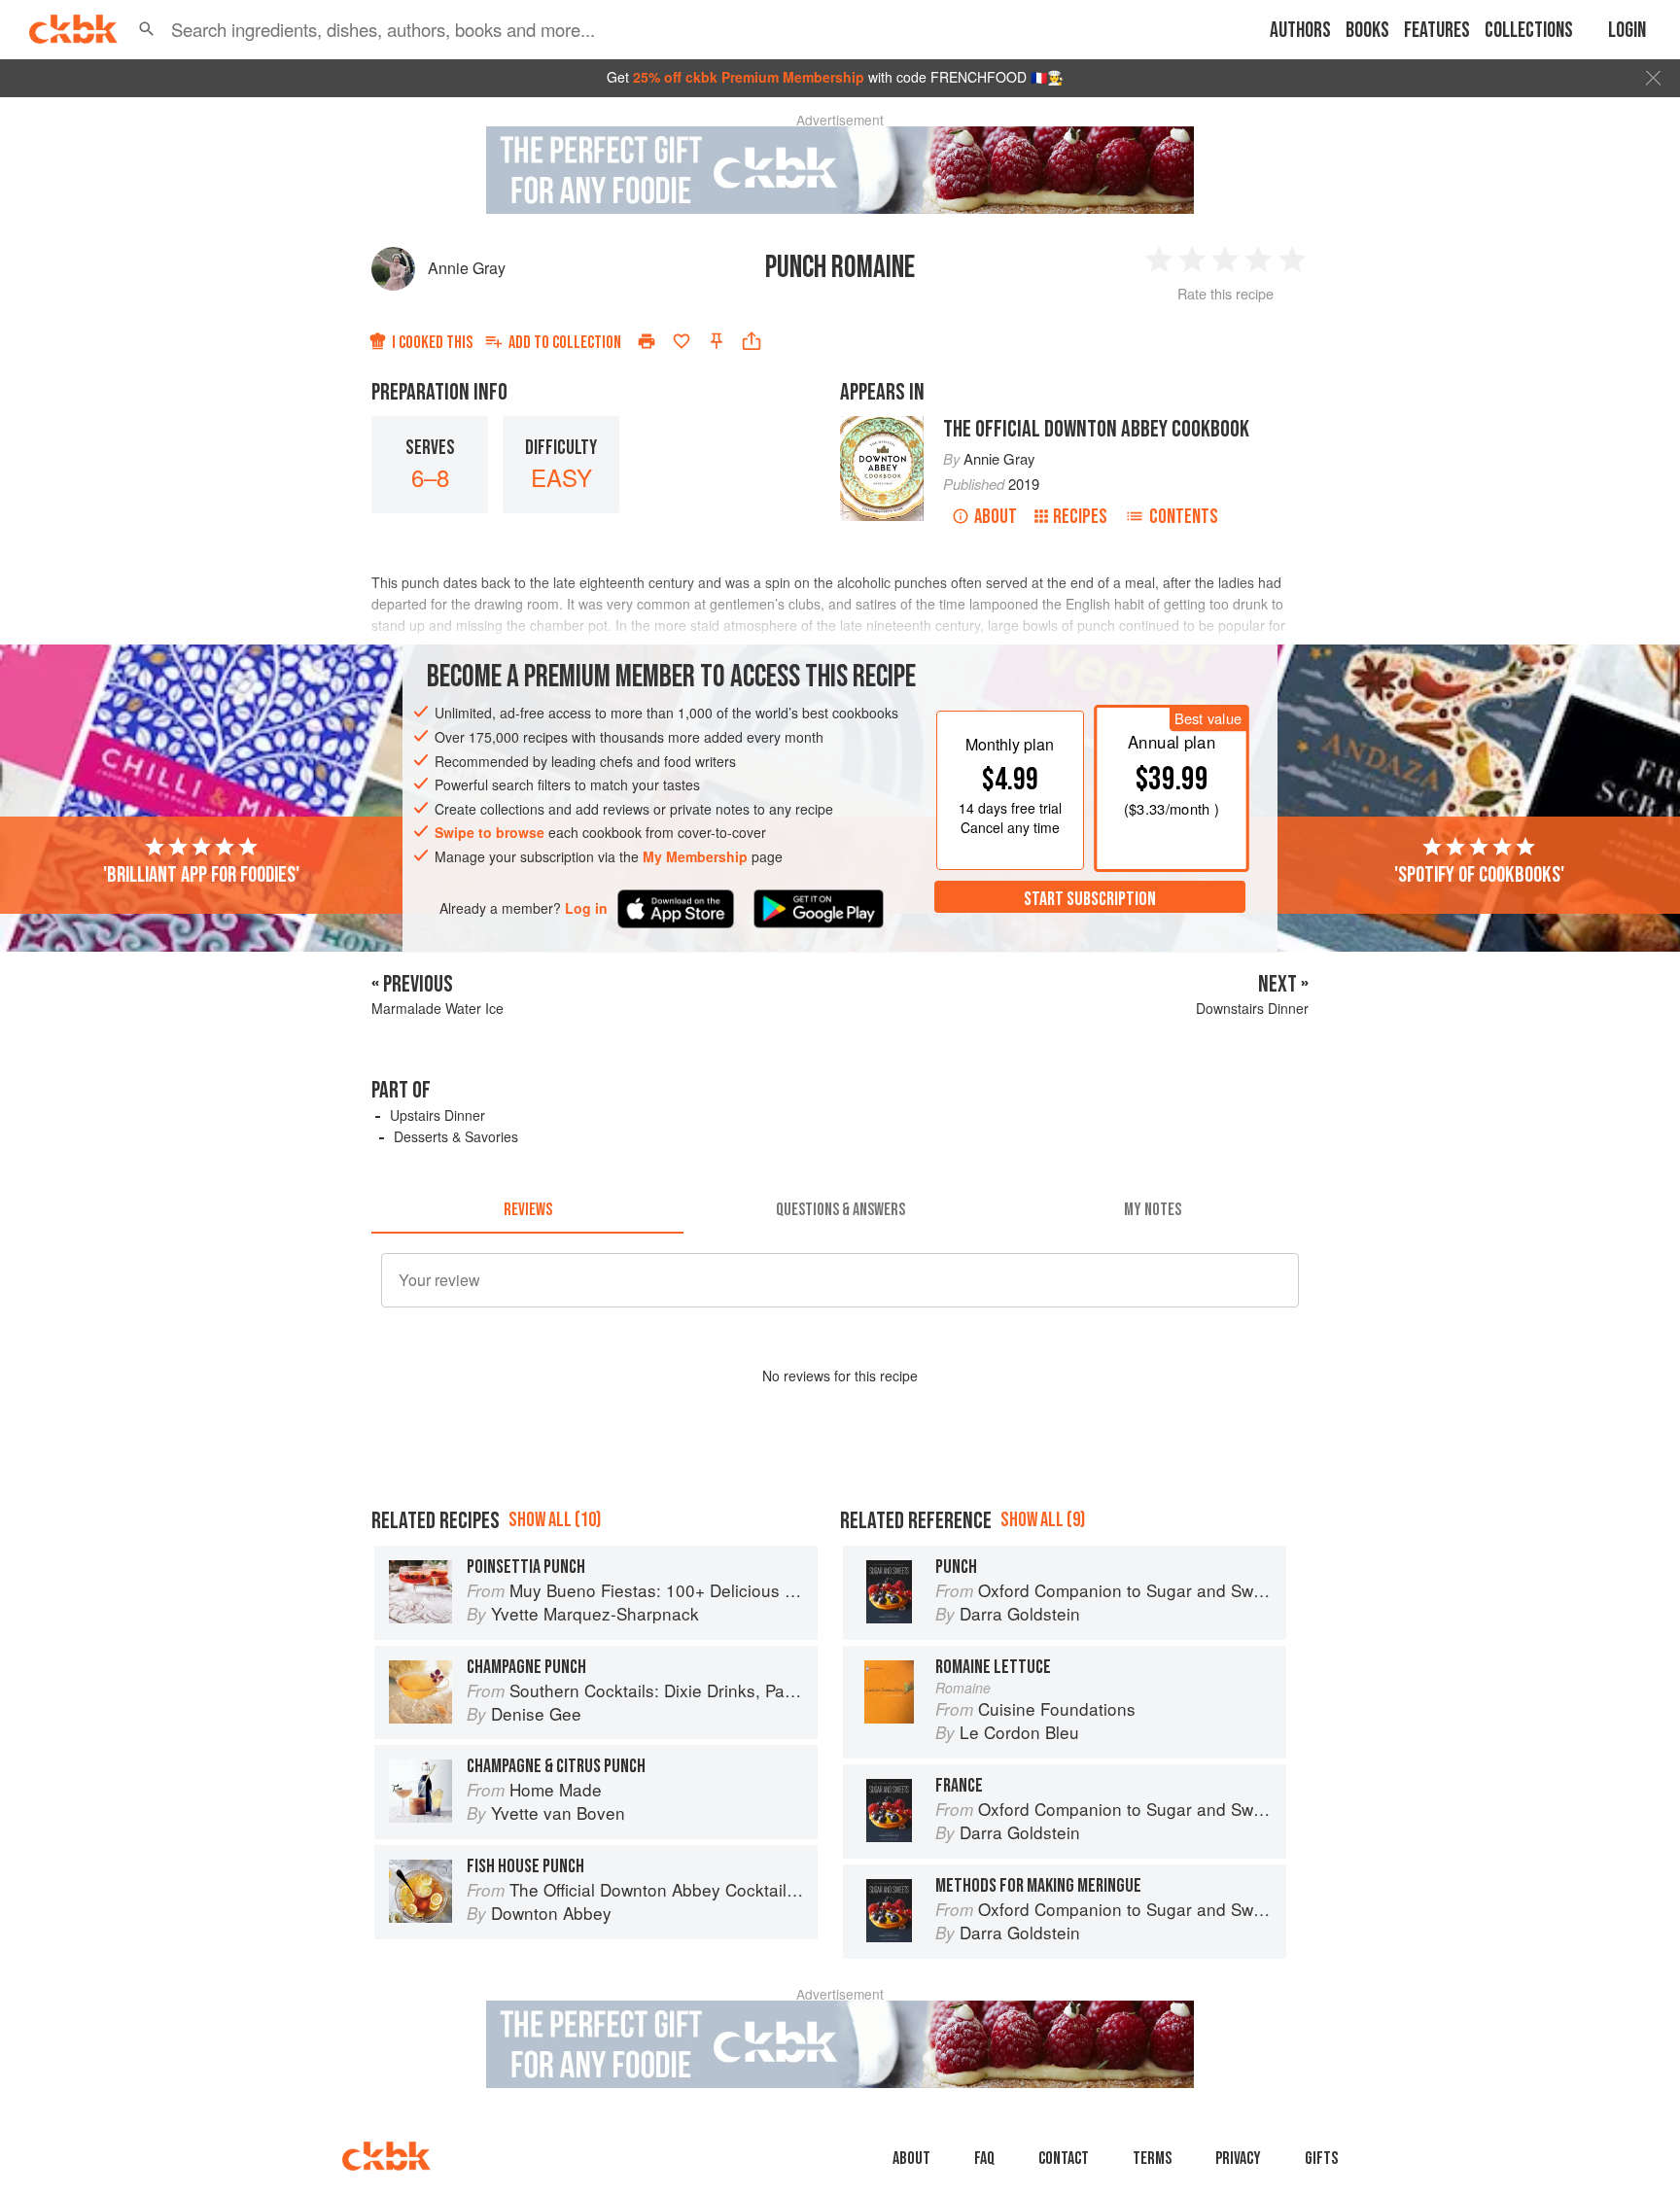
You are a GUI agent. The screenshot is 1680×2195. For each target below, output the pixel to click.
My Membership (695, 856)
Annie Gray (467, 268)
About (996, 517)
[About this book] (882, 425)
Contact (1064, 2159)
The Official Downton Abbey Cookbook (1096, 429)
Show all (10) (555, 1520)
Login (1627, 31)
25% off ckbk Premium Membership (749, 77)
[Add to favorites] (682, 341)
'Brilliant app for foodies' (201, 874)
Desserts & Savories (456, 1136)
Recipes (1080, 517)
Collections (1529, 31)
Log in (586, 907)
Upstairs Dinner (437, 1115)
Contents (1184, 517)
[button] (147, 29)
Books (1367, 31)
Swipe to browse (490, 832)
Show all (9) (1043, 1520)
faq (984, 2159)
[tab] (527, 1210)
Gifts (1321, 2159)
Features (1437, 31)
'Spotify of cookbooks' (1479, 874)
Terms (1152, 2159)
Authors (1300, 31)
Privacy (1238, 2159)
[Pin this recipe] (717, 341)
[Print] (647, 341)
